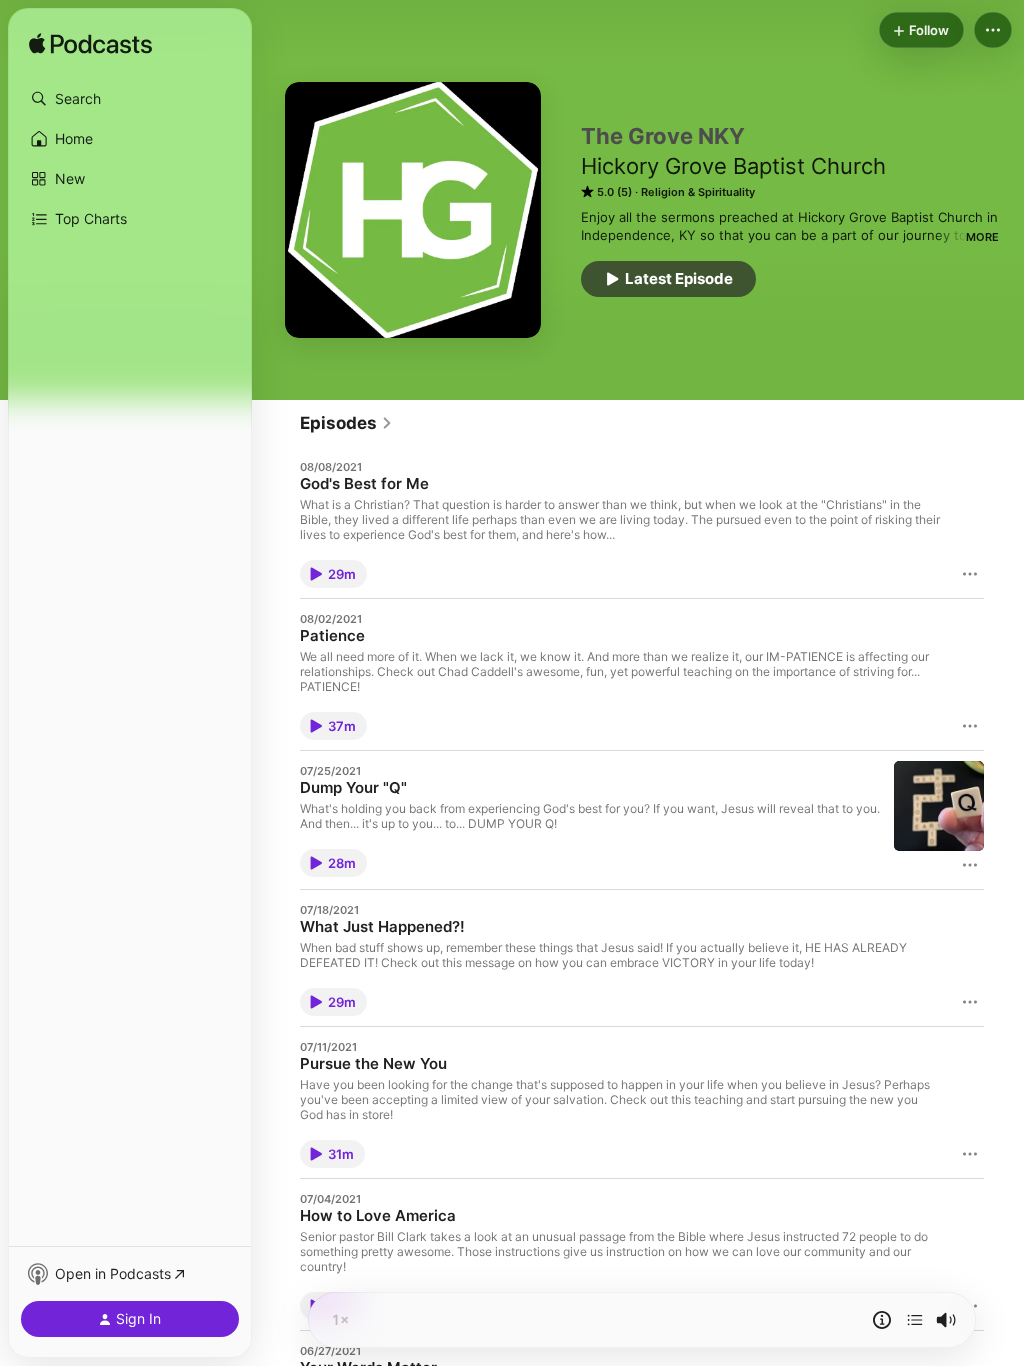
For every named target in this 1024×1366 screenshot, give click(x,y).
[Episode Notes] (882, 1320)
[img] (90, 45)
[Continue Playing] (915, 1320)
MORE (982, 237)
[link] (346, 423)
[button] (130, 99)
